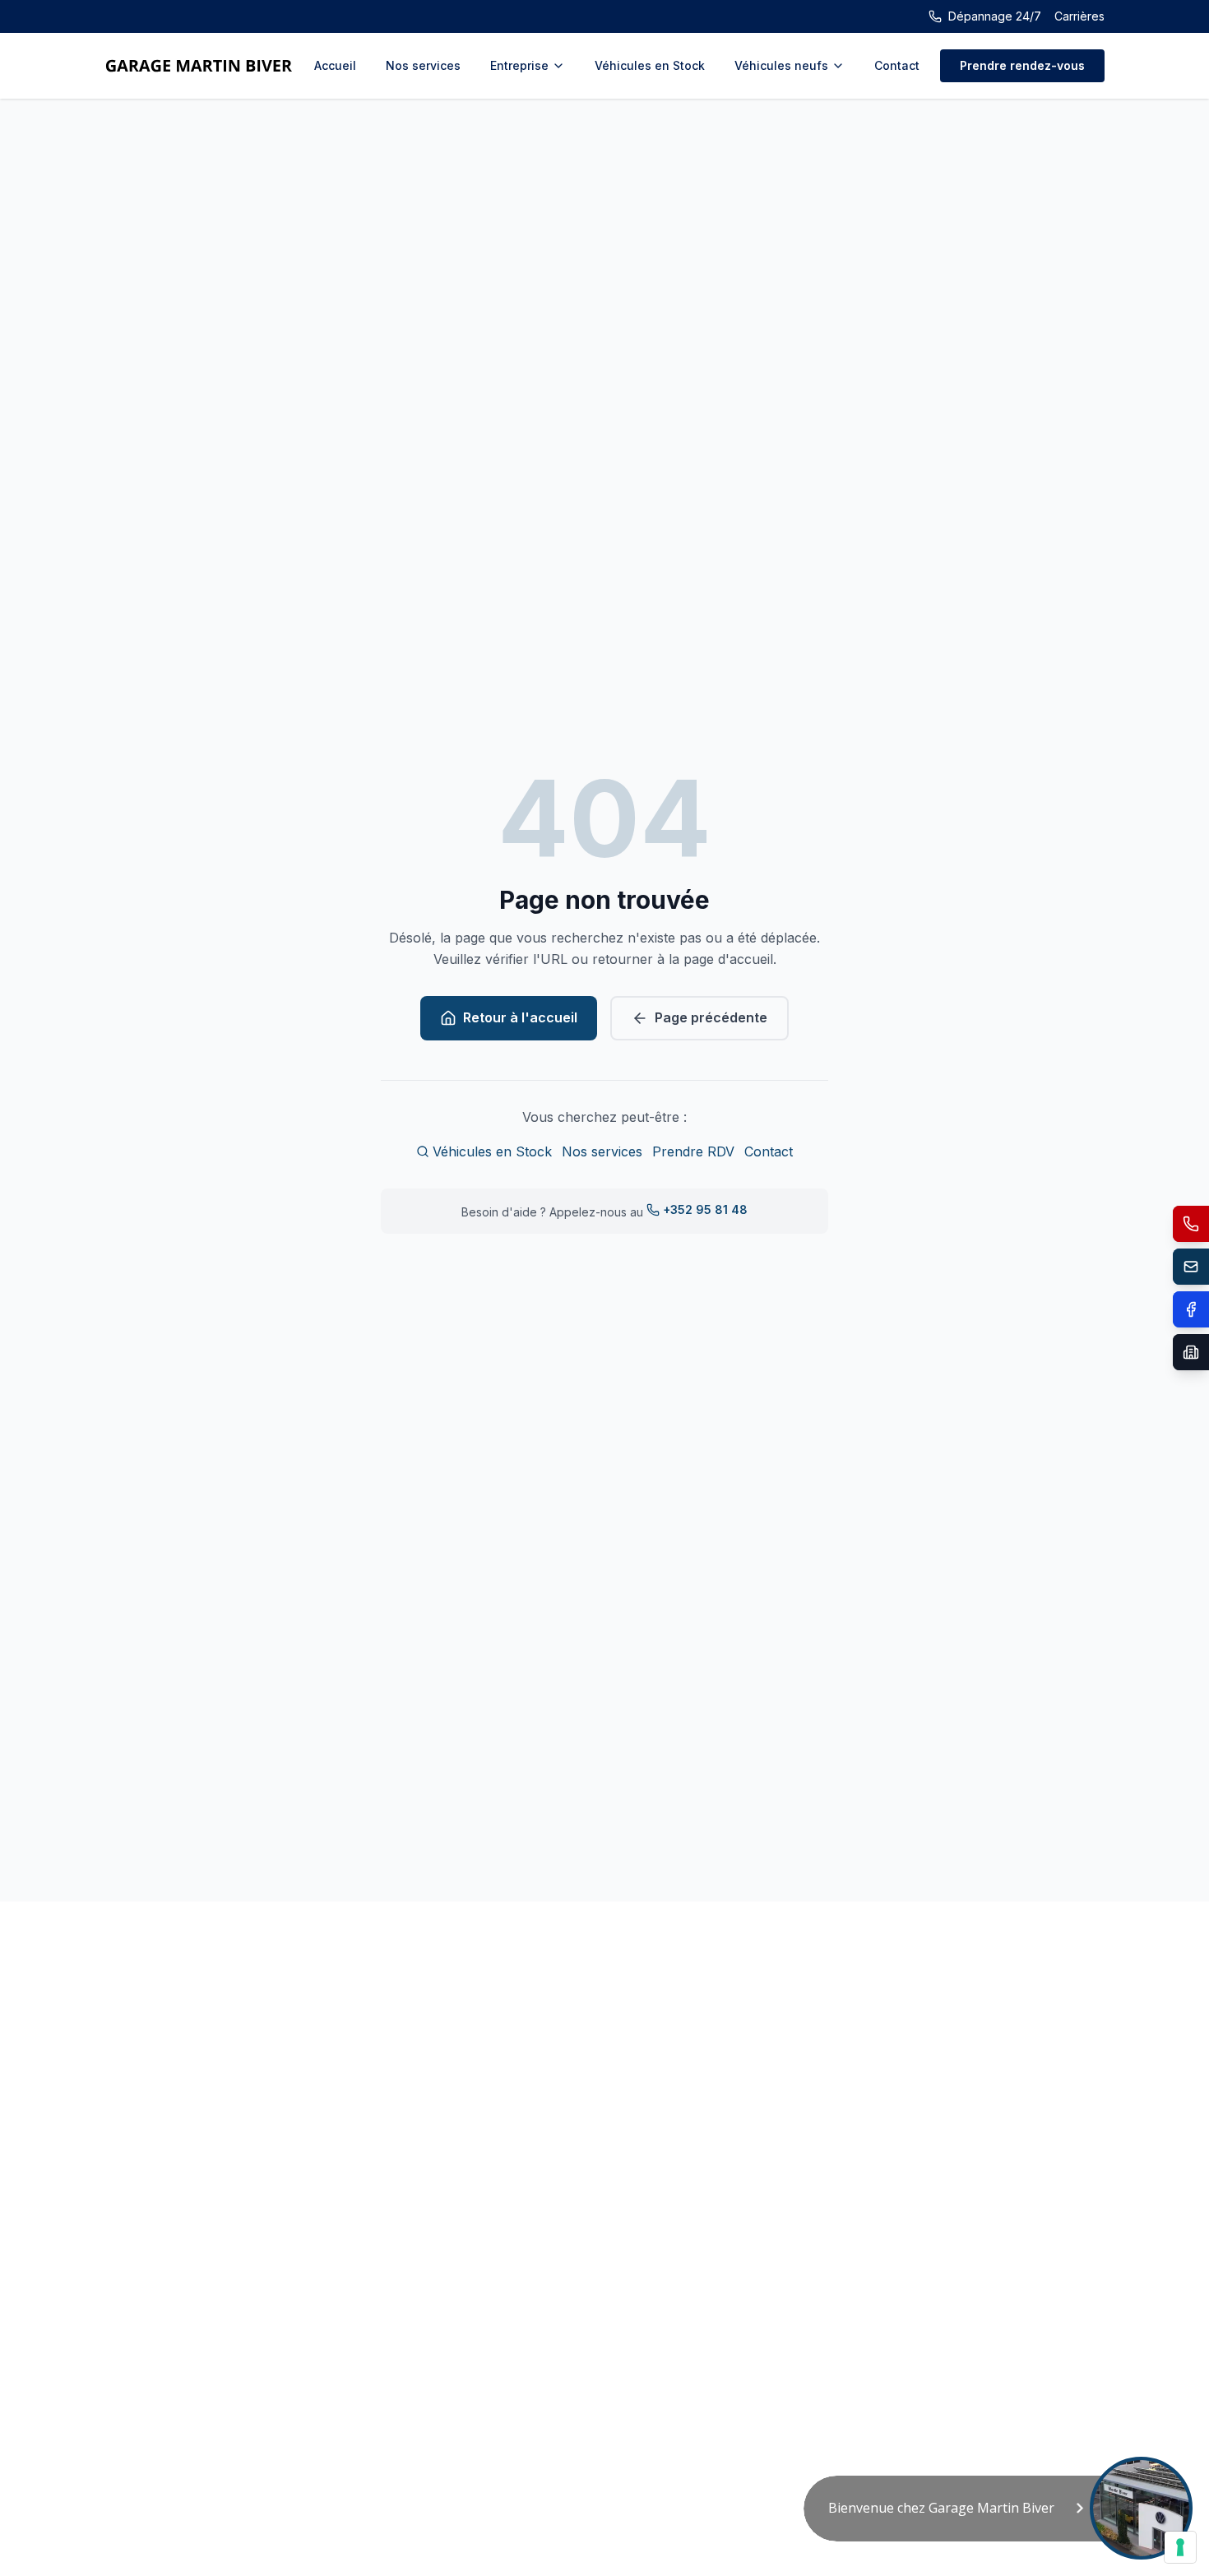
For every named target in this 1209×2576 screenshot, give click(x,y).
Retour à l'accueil (520, 1017)
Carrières (1079, 16)
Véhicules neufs (781, 65)
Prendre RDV (693, 1151)
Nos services (423, 65)
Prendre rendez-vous (1022, 65)
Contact (897, 65)
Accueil (335, 65)
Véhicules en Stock (650, 65)
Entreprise (519, 65)
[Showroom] (1191, 1352)
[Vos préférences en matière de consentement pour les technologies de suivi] (1180, 2547)
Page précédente (711, 1017)
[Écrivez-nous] (1191, 1267)
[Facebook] (1191, 1309)
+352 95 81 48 (705, 1209)
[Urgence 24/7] (1191, 1224)
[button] (998, 2509)
